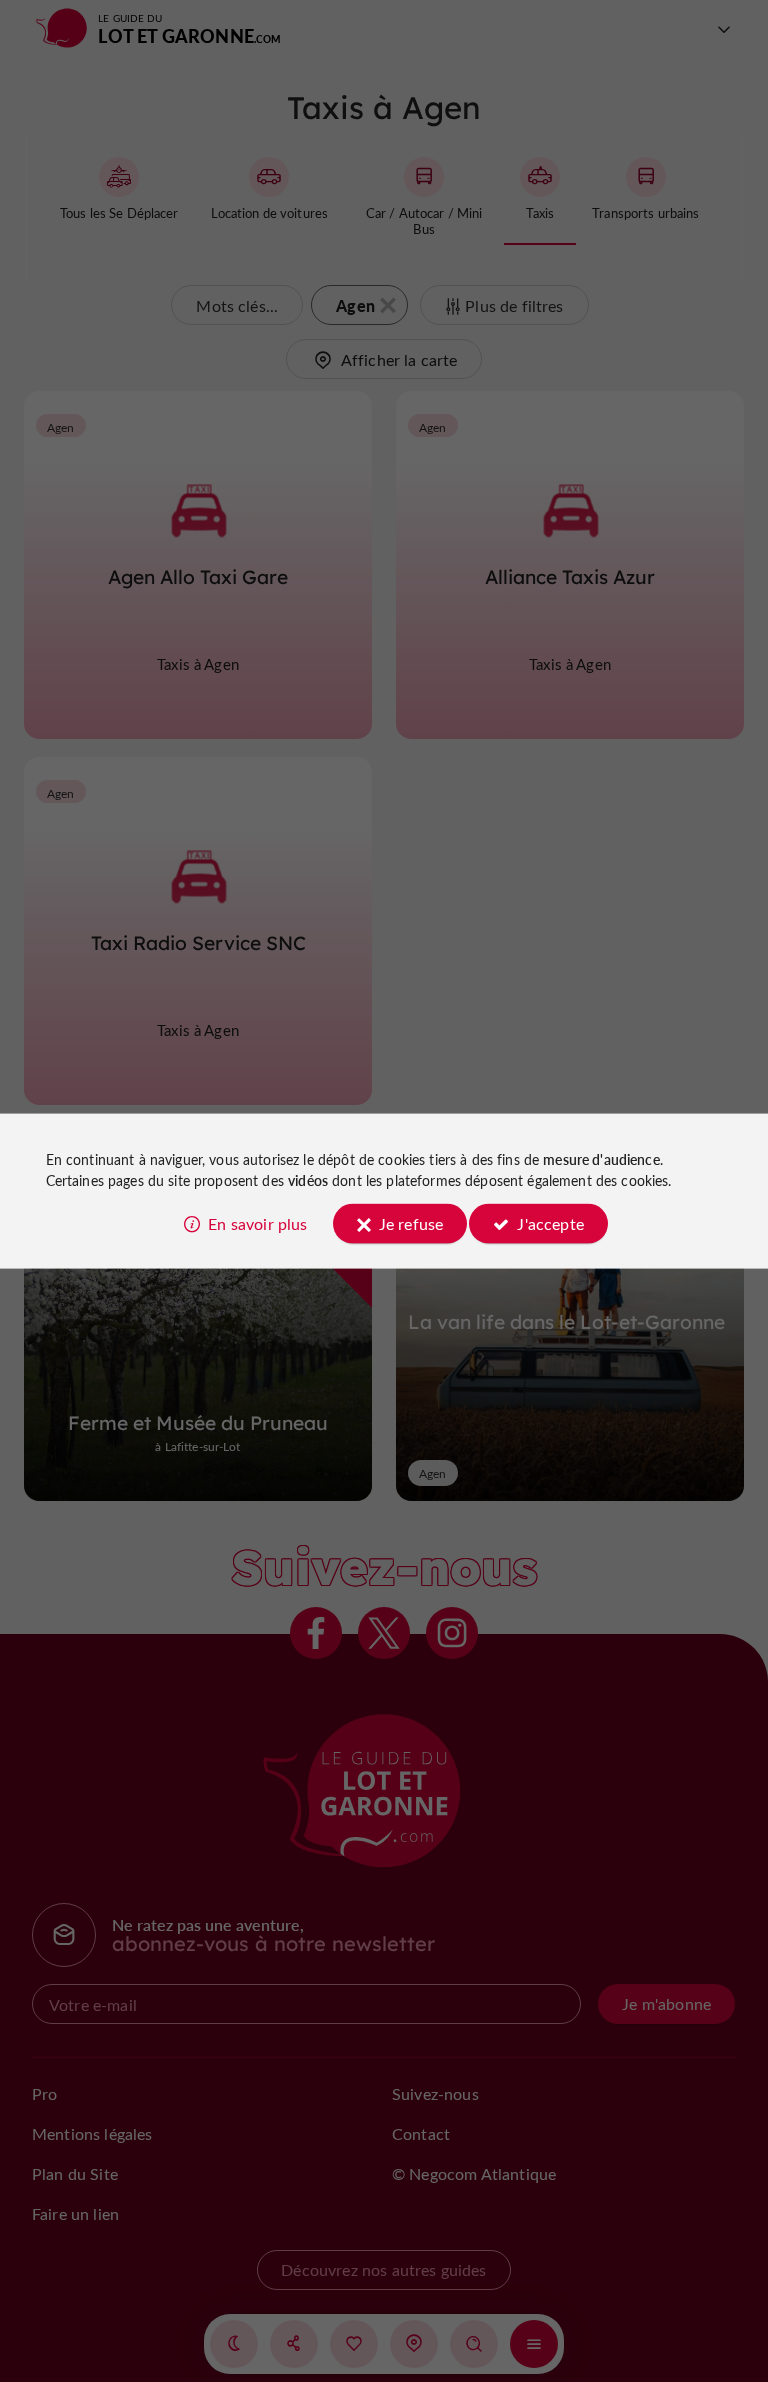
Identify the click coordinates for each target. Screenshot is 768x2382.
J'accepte (550, 1222)
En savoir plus (257, 1222)
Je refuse (411, 1222)
